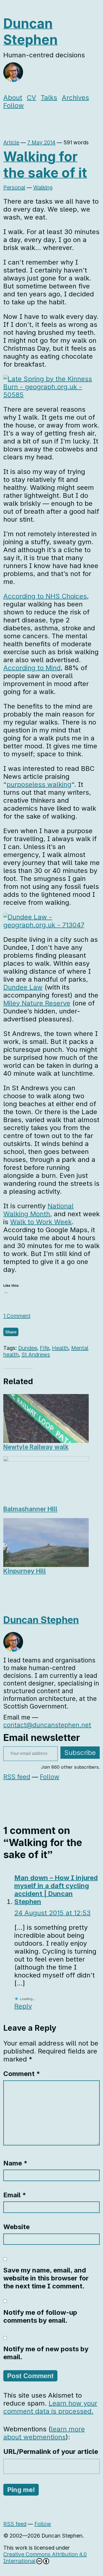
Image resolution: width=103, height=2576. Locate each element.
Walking (43, 187)
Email (15, 2195)
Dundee (28, 1348)
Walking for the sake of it (45, 165)
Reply (23, 2006)
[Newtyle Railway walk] (46, 1418)
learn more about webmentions (44, 2433)
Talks (49, 98)
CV (32, 98)
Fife (44, 1348)
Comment (22, 2074)
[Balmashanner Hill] (46, 1481)
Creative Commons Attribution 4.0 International (45, 2558)
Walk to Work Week (41, 1222)
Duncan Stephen (30, 32)
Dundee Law (23, 987)
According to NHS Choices (45, 596)
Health (60, 1348)
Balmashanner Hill (30, 1509)
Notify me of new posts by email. (46, 2353)
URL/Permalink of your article (51, 2452)
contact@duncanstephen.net (47, 1725)
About (13, 98)
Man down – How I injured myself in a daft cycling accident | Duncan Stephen (56, 1890)
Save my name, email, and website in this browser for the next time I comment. (46, 2278)
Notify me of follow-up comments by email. (40, 2316)
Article (11, 142)
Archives (75, 98)
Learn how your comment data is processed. (50, 2407)
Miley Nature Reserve (37, 1003)
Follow (14, 106)
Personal (14, 187)
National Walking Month (38, 1210)
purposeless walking (39, 784)
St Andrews (36, 1355)
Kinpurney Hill (25, 1571)
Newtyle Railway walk (36, 1447)
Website (16, 2227)
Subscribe (80, 1753)
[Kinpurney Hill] (46, 1543)
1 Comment (17, 1316)
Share (11, 1332)
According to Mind (32, 668)
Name (15, 2163)
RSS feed (17, 1777)
